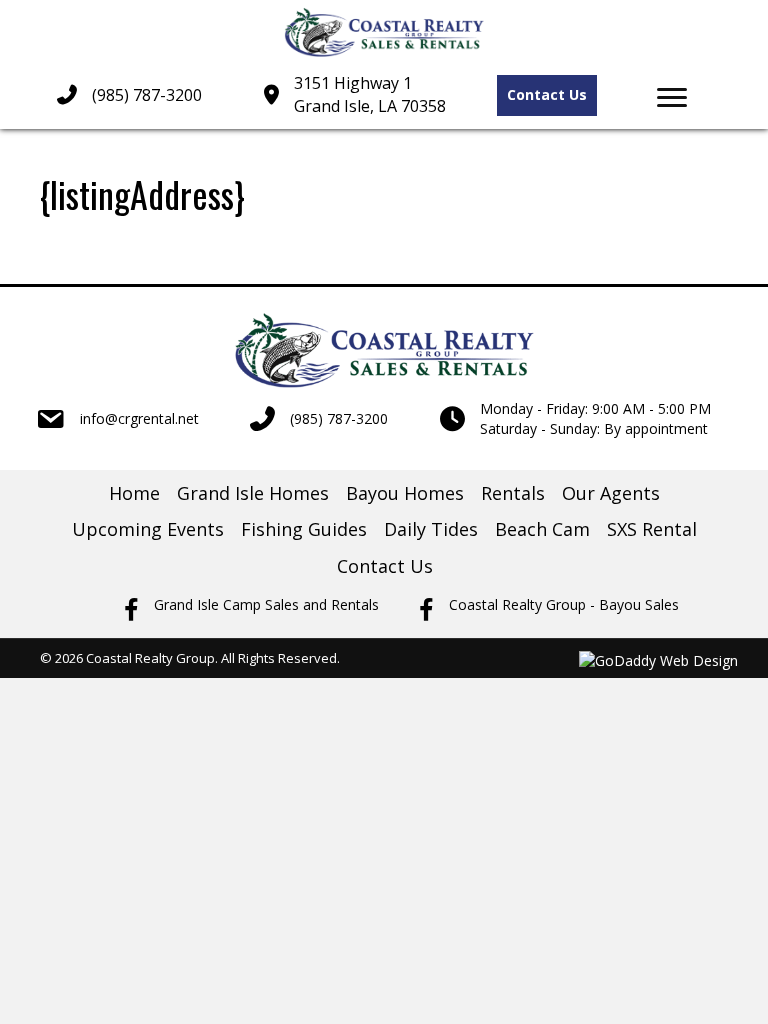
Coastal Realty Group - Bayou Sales (564, 604)
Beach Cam (542, 529)
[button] (547, 95)
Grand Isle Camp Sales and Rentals (266, 604)
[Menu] (672, 98)
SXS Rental (652, 529)
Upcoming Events (148, 529)
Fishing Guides (304, 529)
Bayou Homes (405, 493)
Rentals (513, 493)
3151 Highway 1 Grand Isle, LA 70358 (370, 94)
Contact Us (385, 566)
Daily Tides (431, 529)
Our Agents (611, 493)
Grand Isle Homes (253, 493)
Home (134, 493)
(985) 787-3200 (147, 95)
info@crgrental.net (139, 418)
